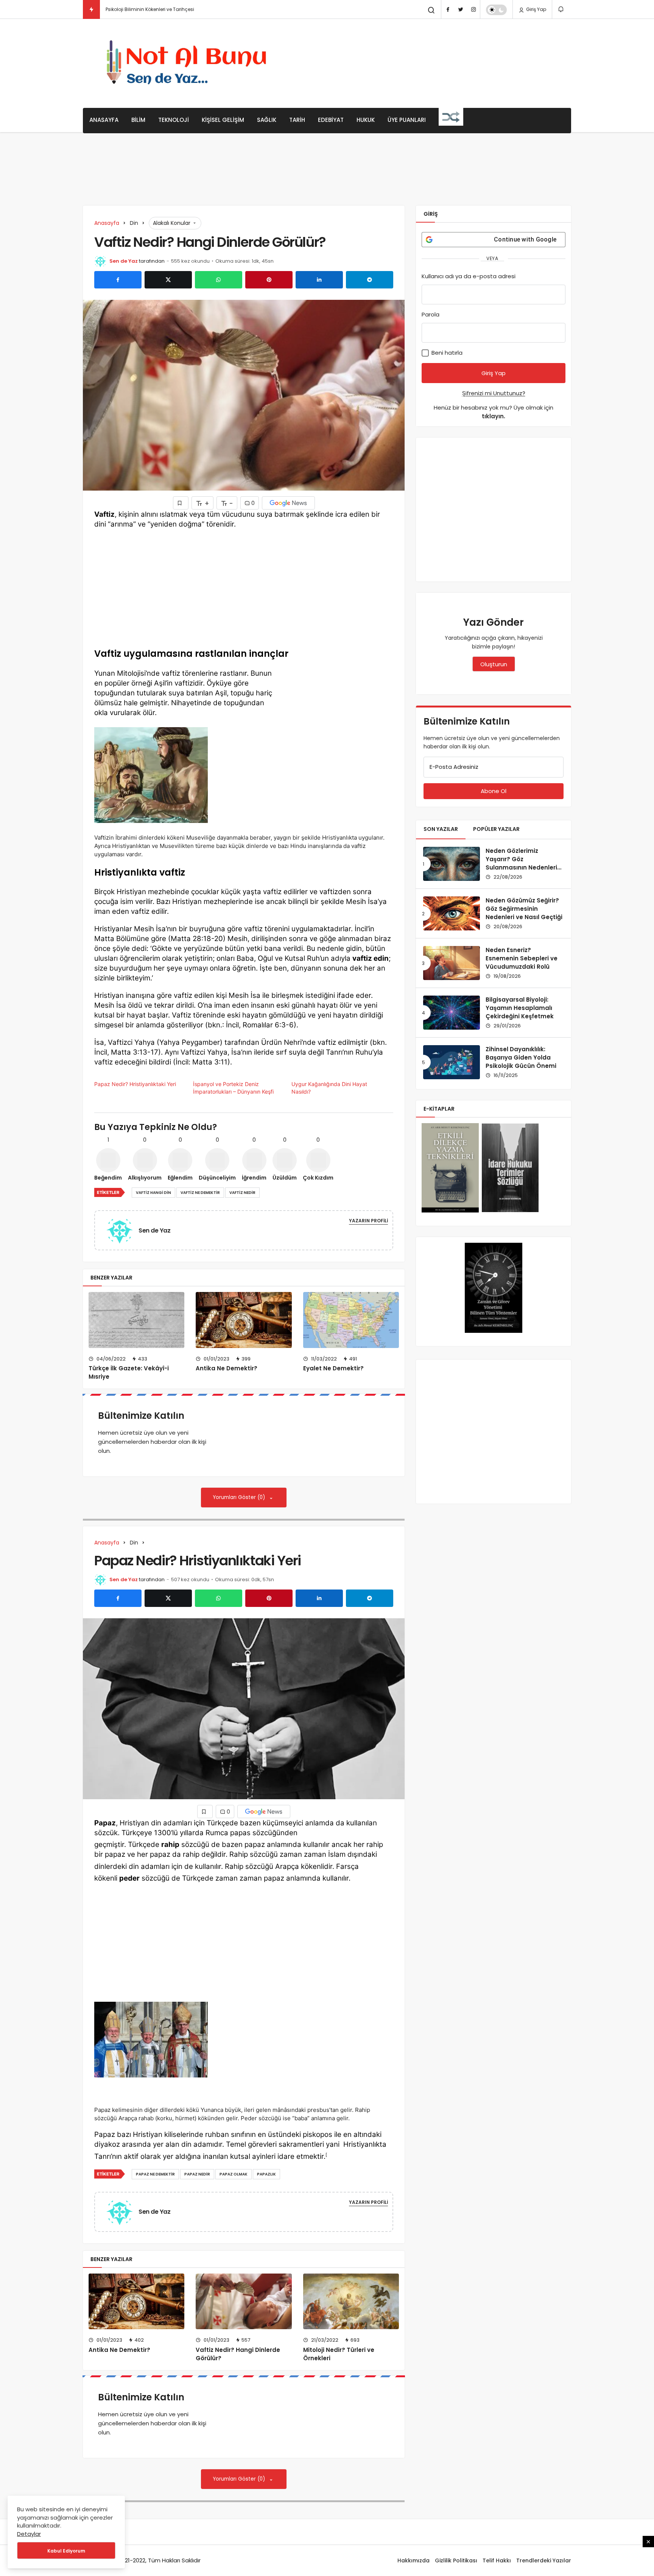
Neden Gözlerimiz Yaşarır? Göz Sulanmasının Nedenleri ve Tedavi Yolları (521, 863)
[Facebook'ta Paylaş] (118, 280)
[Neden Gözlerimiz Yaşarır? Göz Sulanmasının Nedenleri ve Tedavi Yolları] (452, 864)
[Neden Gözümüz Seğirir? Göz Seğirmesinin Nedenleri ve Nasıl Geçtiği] (452, 913)
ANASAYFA (104, 120)
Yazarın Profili (368, 1221)
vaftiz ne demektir (200, 1193)
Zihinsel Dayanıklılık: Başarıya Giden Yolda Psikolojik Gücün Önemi (521, 1057)
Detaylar (29, 2534)
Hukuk (366, 120)
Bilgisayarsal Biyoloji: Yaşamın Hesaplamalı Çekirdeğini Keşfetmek (520, 1008)
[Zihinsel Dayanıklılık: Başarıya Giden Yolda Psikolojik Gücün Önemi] (452, 1062)
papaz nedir (197, 2174)
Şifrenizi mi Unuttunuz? (494, 393)
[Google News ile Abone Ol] (288, 503)
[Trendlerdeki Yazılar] (91, 9)
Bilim (138, 120)
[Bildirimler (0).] (561, 9)
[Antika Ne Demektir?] (244, 1320)
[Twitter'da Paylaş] (168, 280)
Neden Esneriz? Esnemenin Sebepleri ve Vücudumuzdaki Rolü (522, 958)
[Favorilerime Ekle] (181, 503)
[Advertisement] (433, 62)
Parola (431, 314)
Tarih (297, 120)
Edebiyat (331, 120)
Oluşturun (494, 664)
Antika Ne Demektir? (227, 1369)
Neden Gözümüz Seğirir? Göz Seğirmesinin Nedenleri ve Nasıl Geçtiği (524, 909)
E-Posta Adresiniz (454, 767)
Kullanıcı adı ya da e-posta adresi (469, 276)
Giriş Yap (536, 9)
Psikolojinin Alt (121, 9)
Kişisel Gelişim (223, 120)
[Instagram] (473, 9)
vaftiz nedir (242, 1193)
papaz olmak (234, 2174)
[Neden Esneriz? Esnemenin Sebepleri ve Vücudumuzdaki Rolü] (452, 963)
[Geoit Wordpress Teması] (189, 63)
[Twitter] (461, 9)
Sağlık (267, 120)
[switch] (496, 10)
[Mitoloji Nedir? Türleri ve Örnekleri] (351, 2301)
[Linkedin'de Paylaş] (319, 280)
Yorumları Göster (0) (240, 1497)
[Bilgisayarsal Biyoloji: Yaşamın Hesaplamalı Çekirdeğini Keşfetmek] (452, 1013)
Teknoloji (174, 120)
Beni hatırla (446, 353)
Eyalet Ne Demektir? (333, 1369)
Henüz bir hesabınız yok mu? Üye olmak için (494, 412)
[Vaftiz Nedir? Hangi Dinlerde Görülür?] (244, 2301)
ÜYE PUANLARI (407, 120)
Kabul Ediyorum (66, 2551)
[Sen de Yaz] (123, 1230)
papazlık (266, 2174)
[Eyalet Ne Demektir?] (351, 1320)
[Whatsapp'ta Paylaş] (219, 280)
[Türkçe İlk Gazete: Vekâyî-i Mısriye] (136, 1320)
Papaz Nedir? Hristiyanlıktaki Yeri (135, 1084)
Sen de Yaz (124, 261)
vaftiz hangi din (153, 1193)
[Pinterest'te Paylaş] (269, 280)
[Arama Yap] (431, 10)
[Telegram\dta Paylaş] (370, 280)
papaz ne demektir (155, 2174)
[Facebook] (448, 9)
